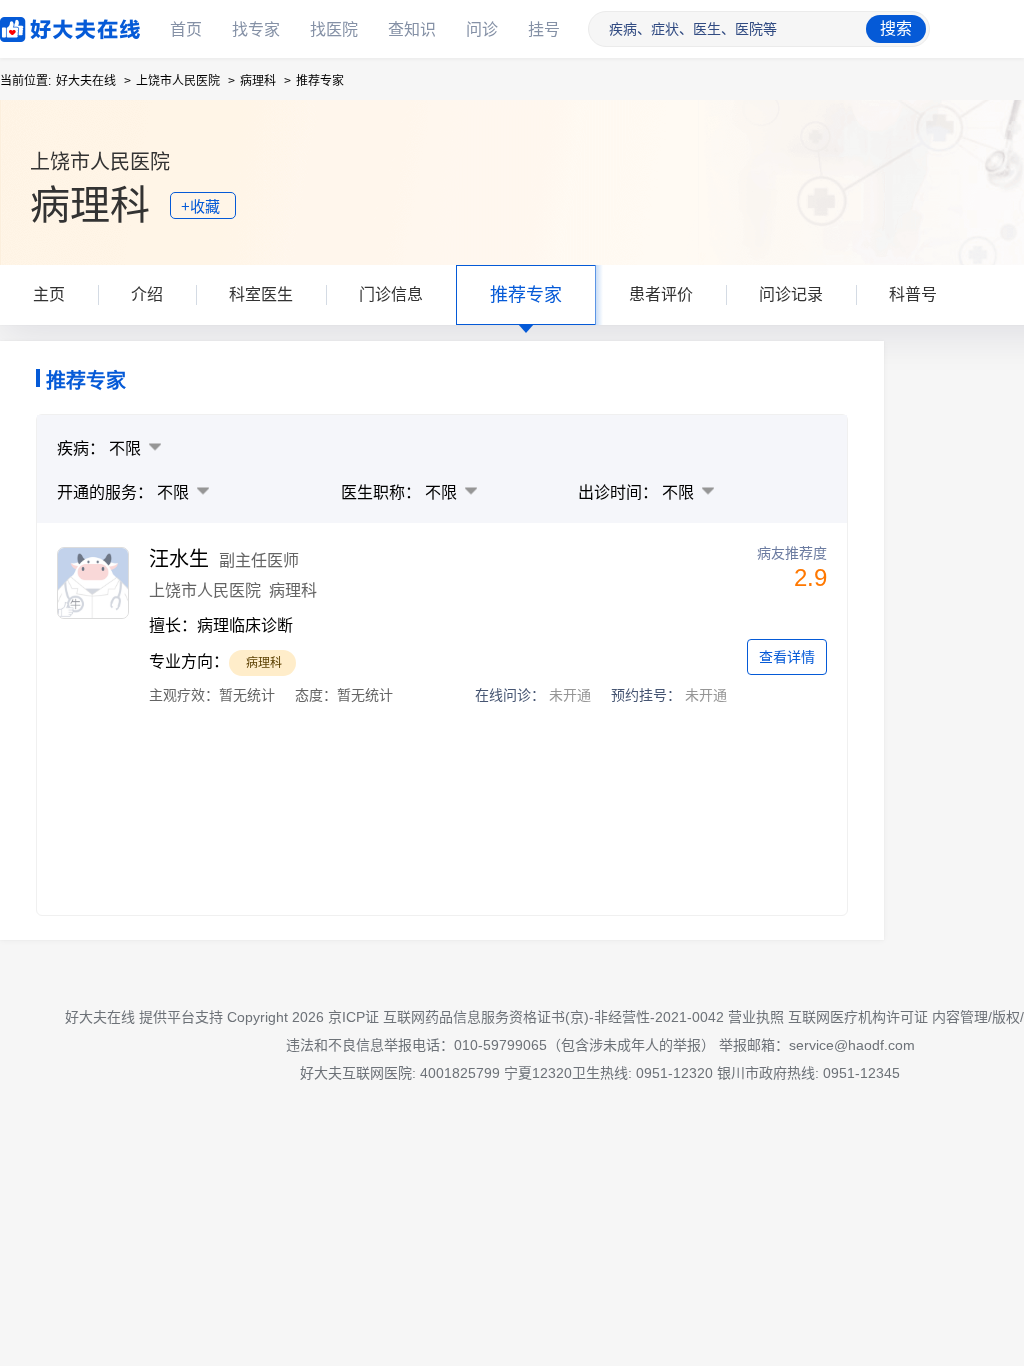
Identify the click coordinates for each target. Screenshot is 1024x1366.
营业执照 (756, 1017)
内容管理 (960, 1017)
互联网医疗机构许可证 (858, 1017)
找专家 (256, 29)
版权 (1006, 1017)
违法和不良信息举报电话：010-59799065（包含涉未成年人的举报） (500, 1045)
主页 (49, 294)
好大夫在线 (40, 25)
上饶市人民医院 (178, 81)
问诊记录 (791, 294)
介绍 (147, 294)
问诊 (482, 29)
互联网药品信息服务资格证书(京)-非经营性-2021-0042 (553, 1017)
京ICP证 (353, 1017)
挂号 (544, 29)
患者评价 (661, 294)
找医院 (334, 29)
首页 (186, 29)
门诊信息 (391, 294)
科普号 (913, 294)
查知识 (412, 29)
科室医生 (261, 294)
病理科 (258, 81)
